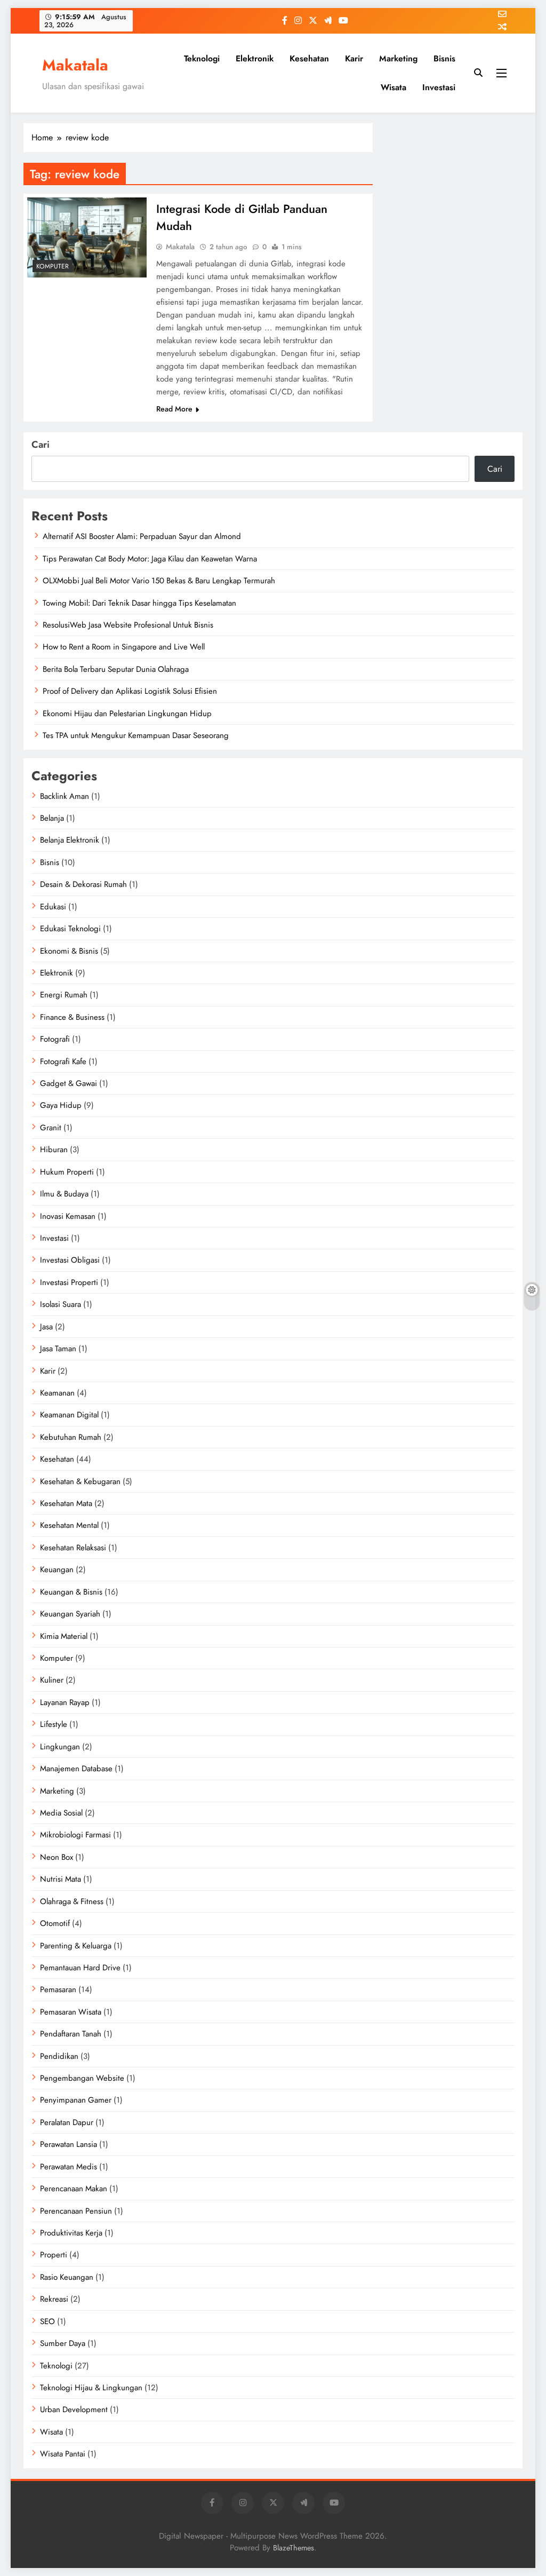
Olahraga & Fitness (72, 1901)
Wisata (394, 87)
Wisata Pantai (63, 2454)
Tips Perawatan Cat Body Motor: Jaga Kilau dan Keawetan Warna (150, 559)
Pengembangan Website (82, 2078)
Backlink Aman (65, 796)
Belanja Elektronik (70, 840)
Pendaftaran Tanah (71, 2034)
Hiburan (54, 1150)
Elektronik (255, 58)
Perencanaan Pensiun (76, 2211)
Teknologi (202, 58)
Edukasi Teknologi (70, 929)
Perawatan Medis (69, 2167)
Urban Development (74, 2409)
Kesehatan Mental (69, 1525)
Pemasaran (58, 1990)
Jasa (46, 1327)
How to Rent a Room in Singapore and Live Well (124, 647)
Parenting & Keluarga (76, 1946)
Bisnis (444, 58)
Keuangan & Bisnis (71, 1592)
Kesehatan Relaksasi (73, 1548)
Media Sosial (61, 1813)
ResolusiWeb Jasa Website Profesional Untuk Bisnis (128, 625)
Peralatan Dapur (67, 2122)
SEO (47, 2321)
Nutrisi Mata (61, 1879)
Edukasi (53, 907)
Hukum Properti (67, 1172)
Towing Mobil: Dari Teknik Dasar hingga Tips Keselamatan (139, 603)
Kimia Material (64, 1636)
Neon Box (57, 1857)
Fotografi (55, 1039)
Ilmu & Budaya (64, 1194)
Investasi (439, 87)
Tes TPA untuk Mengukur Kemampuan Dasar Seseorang (136, 735)
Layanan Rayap (65, 1702)
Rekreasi (54, 2299)
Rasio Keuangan (67, 2277)
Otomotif (55, 1923)
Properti (54, 2255)
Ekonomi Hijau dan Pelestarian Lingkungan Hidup (127, 714)
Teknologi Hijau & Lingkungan (91, 2388)
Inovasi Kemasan (68, 1216)
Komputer (53, 266)
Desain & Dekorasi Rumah (83, 884)
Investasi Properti (69, 1282)
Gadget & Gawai (69, 1083)
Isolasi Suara (61, 1304)
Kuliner (52, 1680)
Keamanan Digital (69, 1415)
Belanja (52, 818)
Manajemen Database (76, 1769)
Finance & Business (72, 1017)
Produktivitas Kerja (71, 2233)
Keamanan (57, 1393)
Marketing (398, 58)
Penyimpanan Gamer (76, 2100)
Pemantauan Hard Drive (80, 1968)
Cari (41, 445)
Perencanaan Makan (74, 2189)
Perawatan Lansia (69, 2144)
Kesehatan (309, 58)
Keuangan (57, 1570)
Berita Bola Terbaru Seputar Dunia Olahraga (116, 669)
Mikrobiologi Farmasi (75, 1835)
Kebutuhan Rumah (71, 1437)
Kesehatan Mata (66, 1503)
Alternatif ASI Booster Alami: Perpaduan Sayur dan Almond (142, 536)
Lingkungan (60, 1747)
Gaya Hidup (61, 1105)
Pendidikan (59, 2056)
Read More (174, 409)
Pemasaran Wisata (71, 2012)
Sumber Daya (63, 2343)
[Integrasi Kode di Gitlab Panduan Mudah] (87, 237)
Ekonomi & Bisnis (69, 951)
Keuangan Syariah (70, 1614)
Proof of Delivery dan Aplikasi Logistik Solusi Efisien (130, 691)
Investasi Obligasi (70, 1260)
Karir (354, 58)
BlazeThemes (294, 2548)
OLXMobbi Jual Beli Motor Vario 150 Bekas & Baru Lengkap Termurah (159, 581)
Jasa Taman (58, 1349)
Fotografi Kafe (63, 1061)
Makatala (75, 65)
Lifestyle (54, 1724)
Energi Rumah (64, 995)
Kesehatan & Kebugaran (80, 1481)
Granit (51, 1128)
